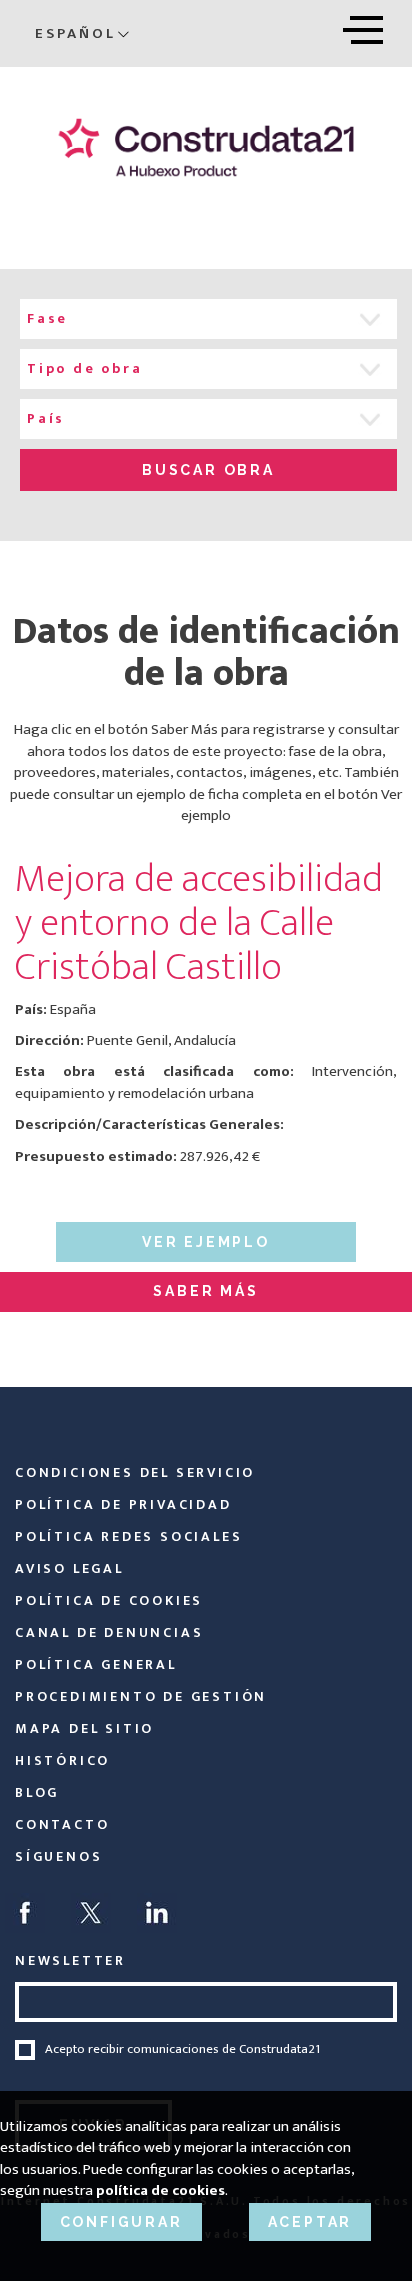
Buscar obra (208, 470)
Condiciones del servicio (135, 1472)
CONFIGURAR (121, 2222)
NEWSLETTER (70, 1960)
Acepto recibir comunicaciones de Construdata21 (182, 2050)
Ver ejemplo (206, 1242)
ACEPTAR (310, 2222)
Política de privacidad (123, 1504)
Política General (96, 1664)
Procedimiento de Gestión (141, 1696)
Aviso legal (69, 1568)
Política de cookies (109, 1600)
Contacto (62, 1824)
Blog (37, 1792)
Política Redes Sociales (128, 1536)
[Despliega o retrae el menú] (363, 26)
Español (75, 33)
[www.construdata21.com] (206, 147)
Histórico (62, 1760)
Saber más (205, 1291)
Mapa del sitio (84, 1728)
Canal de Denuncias (109, 1632)
